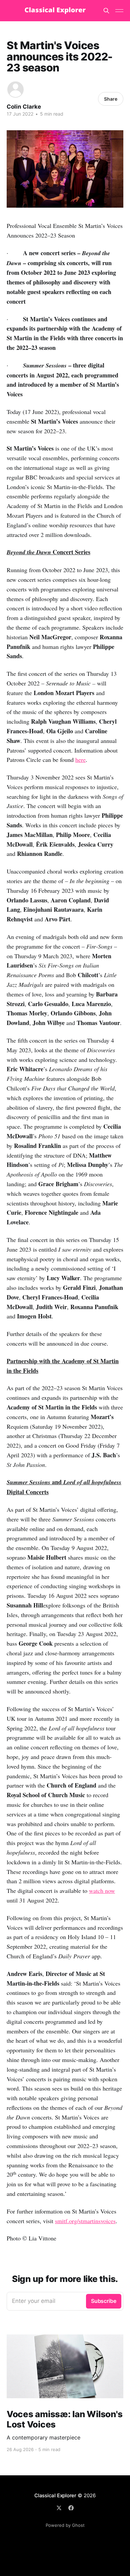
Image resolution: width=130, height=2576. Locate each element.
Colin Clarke (24, 107)
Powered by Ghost (65, 2525)
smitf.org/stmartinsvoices (85, 2221)
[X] (59, 2508)
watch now (102, 1891)
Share (111, 99)
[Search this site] (106, 11)
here (80, 760)
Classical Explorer (55, 2495)
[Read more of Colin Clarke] (15, 90)
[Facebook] (71, 2508)
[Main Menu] (119, 11)
